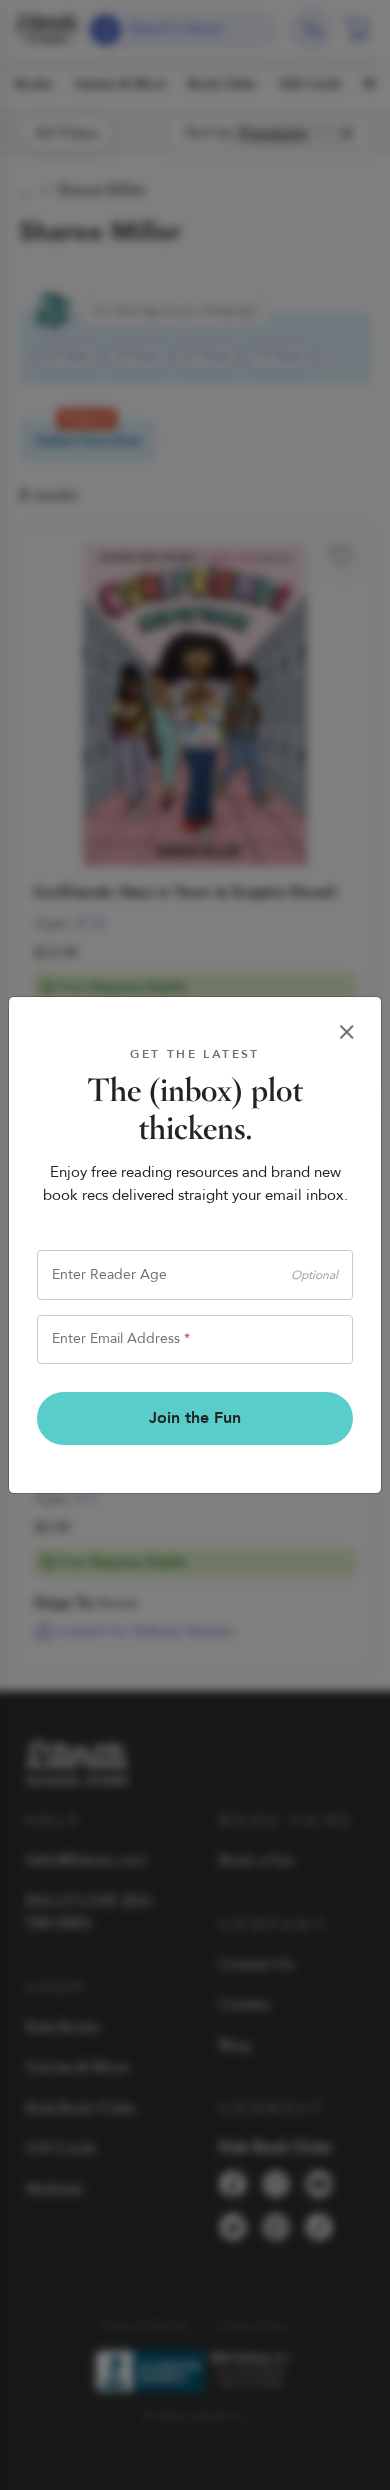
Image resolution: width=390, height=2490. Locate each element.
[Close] (347, 1032)
